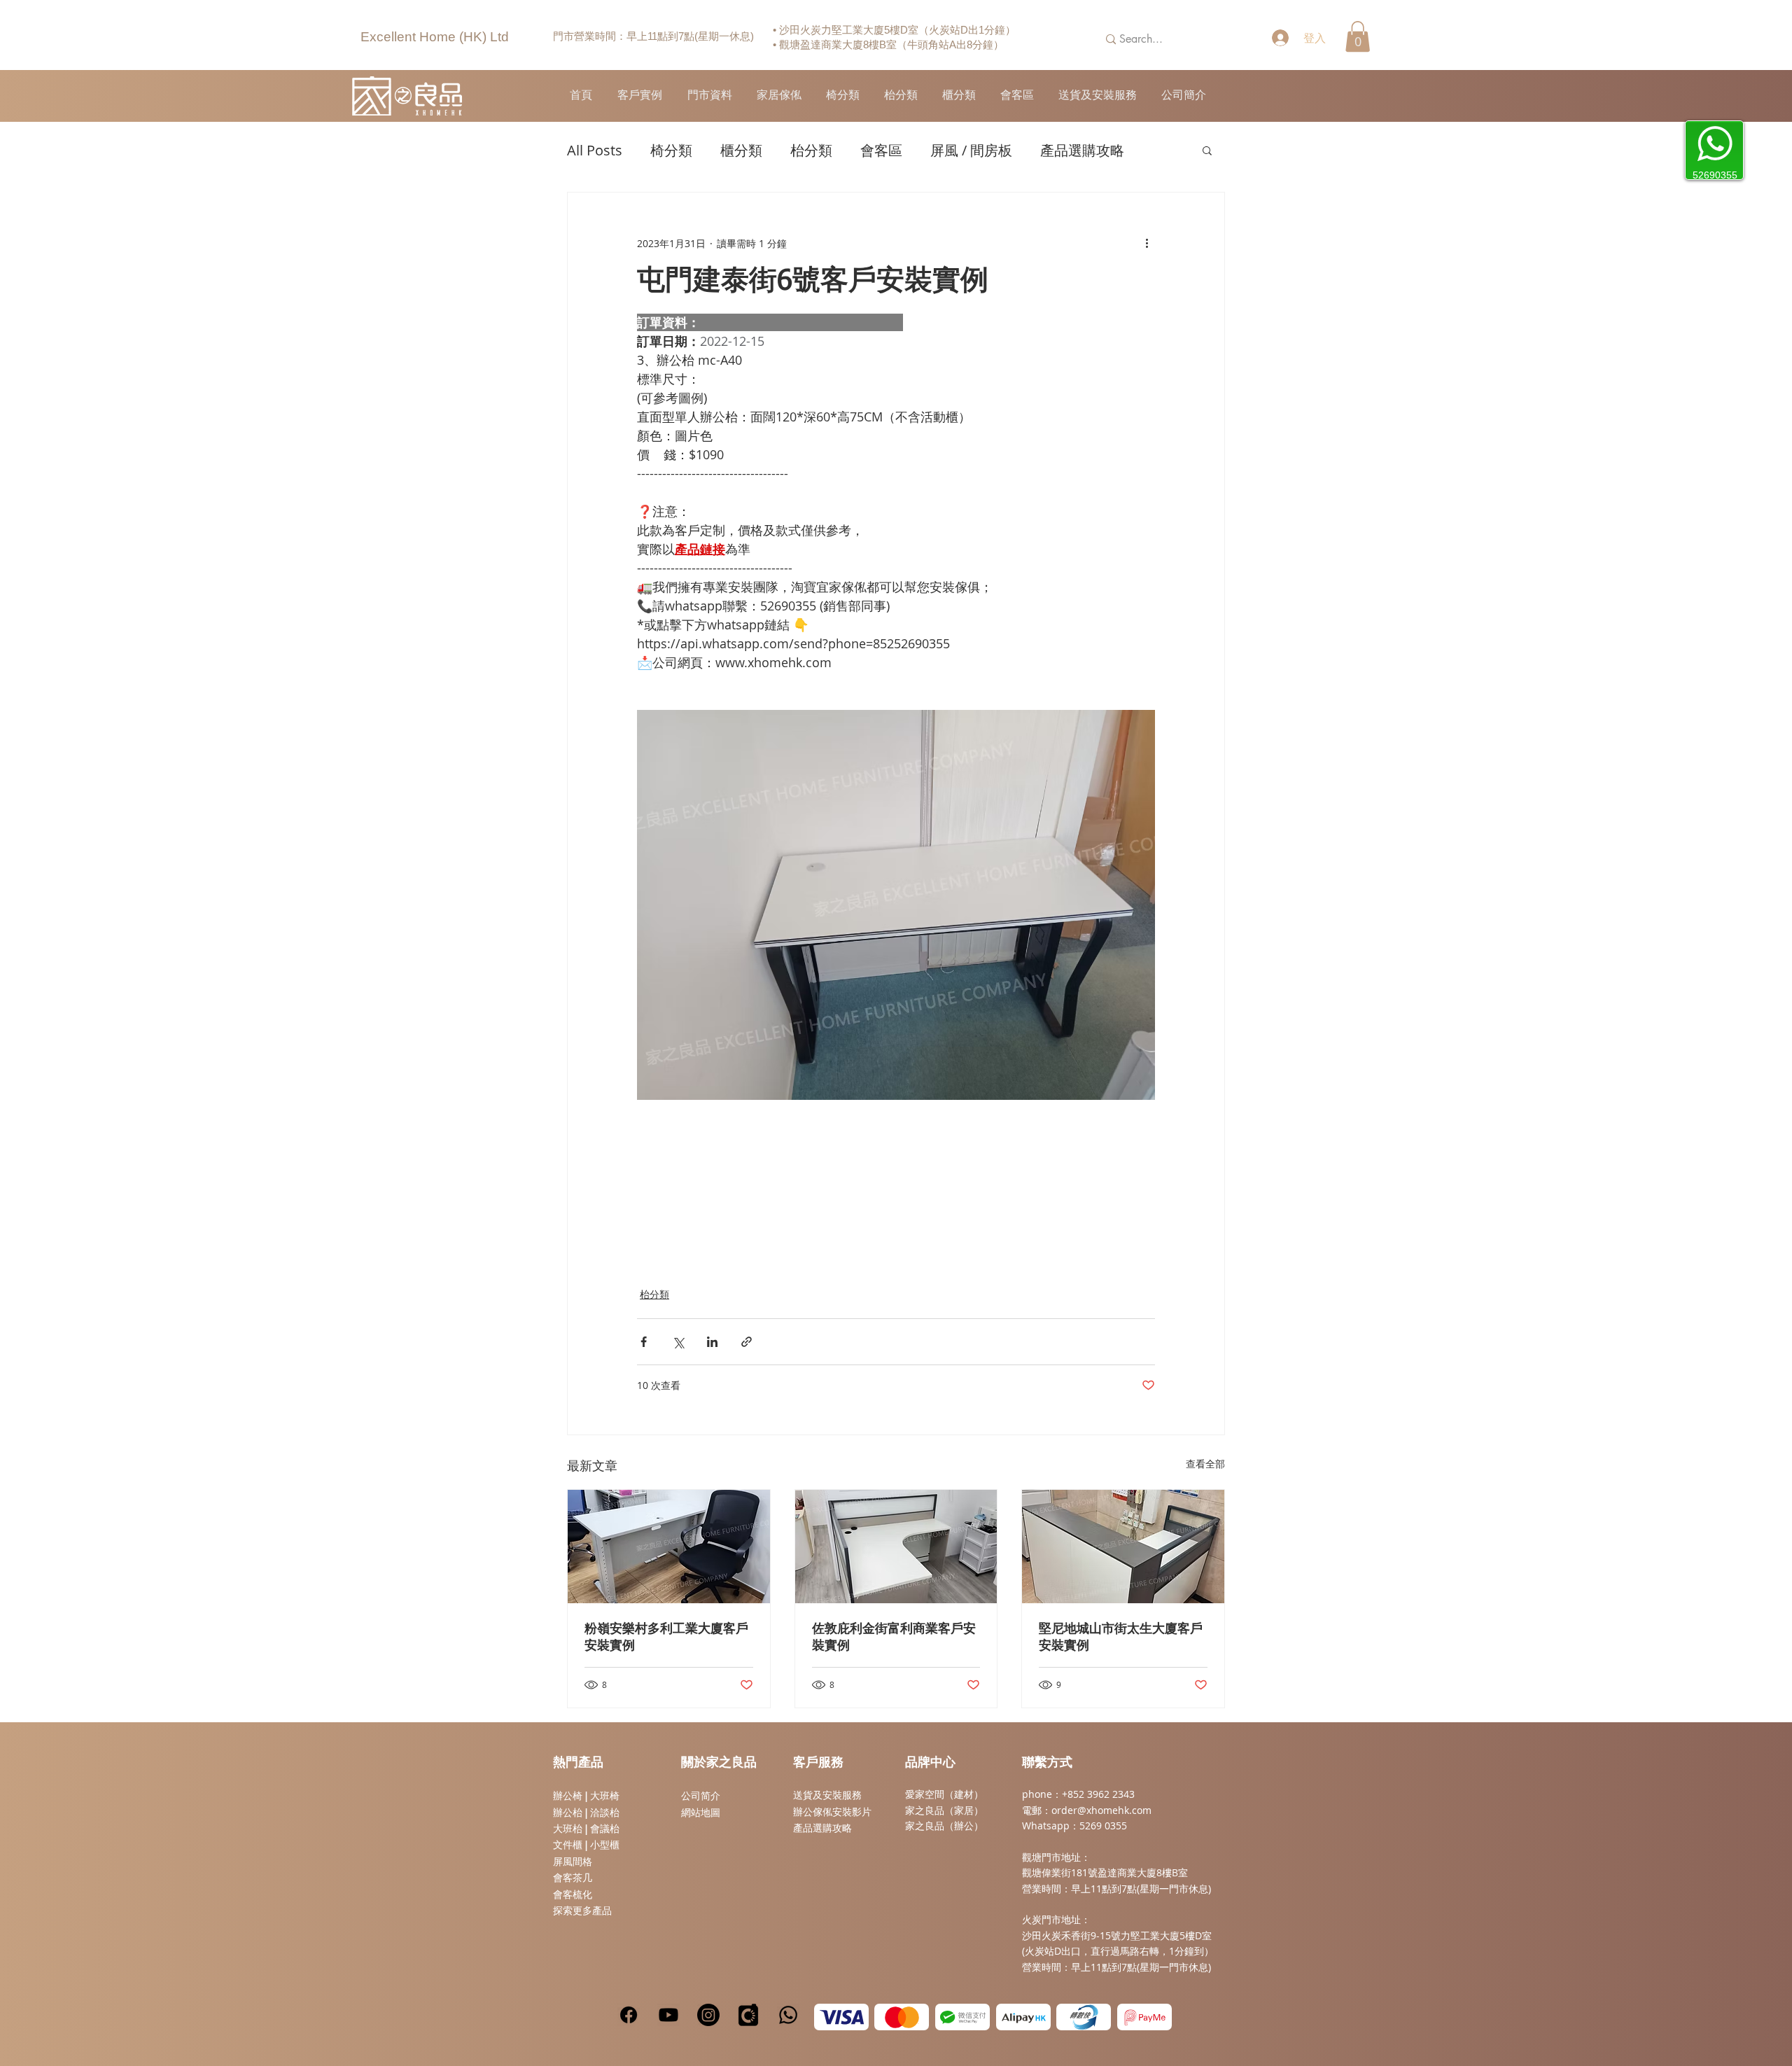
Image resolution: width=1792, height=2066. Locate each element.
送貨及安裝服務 (827, 1795)
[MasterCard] (902, 2017)
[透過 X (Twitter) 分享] (678, 1342)
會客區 (881, 150)
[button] (1358, 36)
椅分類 (671, 150)
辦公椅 (568, 1796)
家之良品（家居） (944, 1810)
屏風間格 (573, 1862)
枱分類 (811, 150)
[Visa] (841, 2017)
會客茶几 (573, 1878)
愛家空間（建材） (944, 1794)
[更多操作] (1147, 243)
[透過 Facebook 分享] (644, 1342)
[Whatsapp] (788, 2015)
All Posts (595, 150)
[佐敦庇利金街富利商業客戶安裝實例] (896, 1547)
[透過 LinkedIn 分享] (712, 1342)
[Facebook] (629, 2015)
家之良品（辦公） (944, 1826)
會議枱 (605, 1829)
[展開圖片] (896, 905)
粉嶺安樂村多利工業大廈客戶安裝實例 (666, 1638)
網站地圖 (701, 1813)
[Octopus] (1084, 2017)
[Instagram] (708, 2015)
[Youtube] (668, 2015)
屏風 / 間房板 (971, 150)
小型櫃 (605, 1845)
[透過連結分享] (747, 1342)
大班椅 (605, 1796)
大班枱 (568, 1829)
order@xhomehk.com (1101, 1810)
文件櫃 (568, 1845)
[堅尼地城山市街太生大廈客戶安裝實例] (1123, 1547)
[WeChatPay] (962, 2017)
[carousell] (748, 2015)
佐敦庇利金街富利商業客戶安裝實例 (894, 1638)
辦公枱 (569, 1813)
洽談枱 (605, 1813)
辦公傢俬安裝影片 (832, 1812)
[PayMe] (1144, 2017)
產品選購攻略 (1082, 150)
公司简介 (701, 1796)
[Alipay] (1023, 2017)
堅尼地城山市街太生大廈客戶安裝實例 (1121, 1638)
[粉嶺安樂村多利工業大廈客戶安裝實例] (669, 1547)
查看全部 (1205, 1464)
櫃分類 (741, 150)
